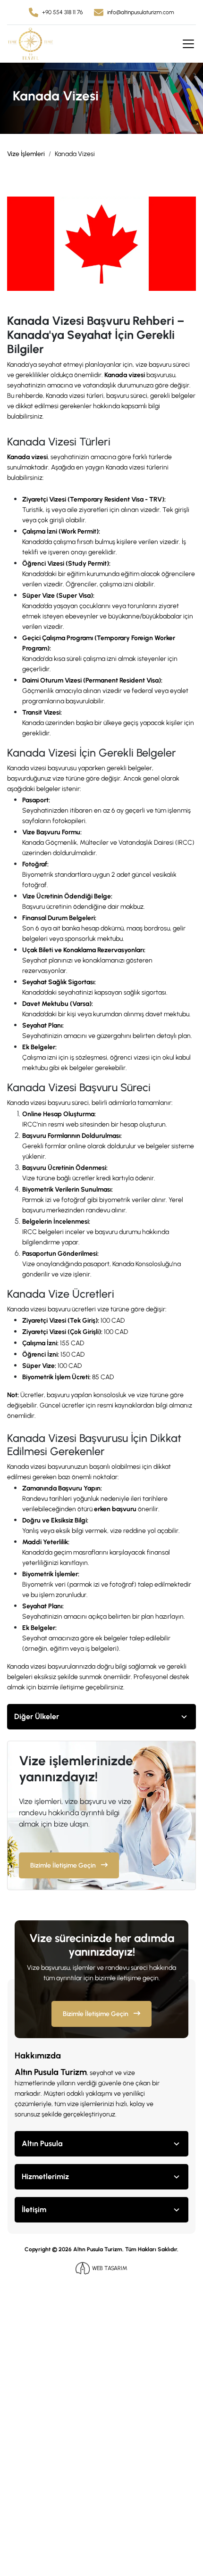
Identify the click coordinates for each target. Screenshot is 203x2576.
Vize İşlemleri (26, 154)
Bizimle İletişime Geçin (64, 1865)
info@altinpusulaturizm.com (141, 12)
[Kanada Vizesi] (101, 243)
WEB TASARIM (110, 2268)
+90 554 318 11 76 (62, 12)
